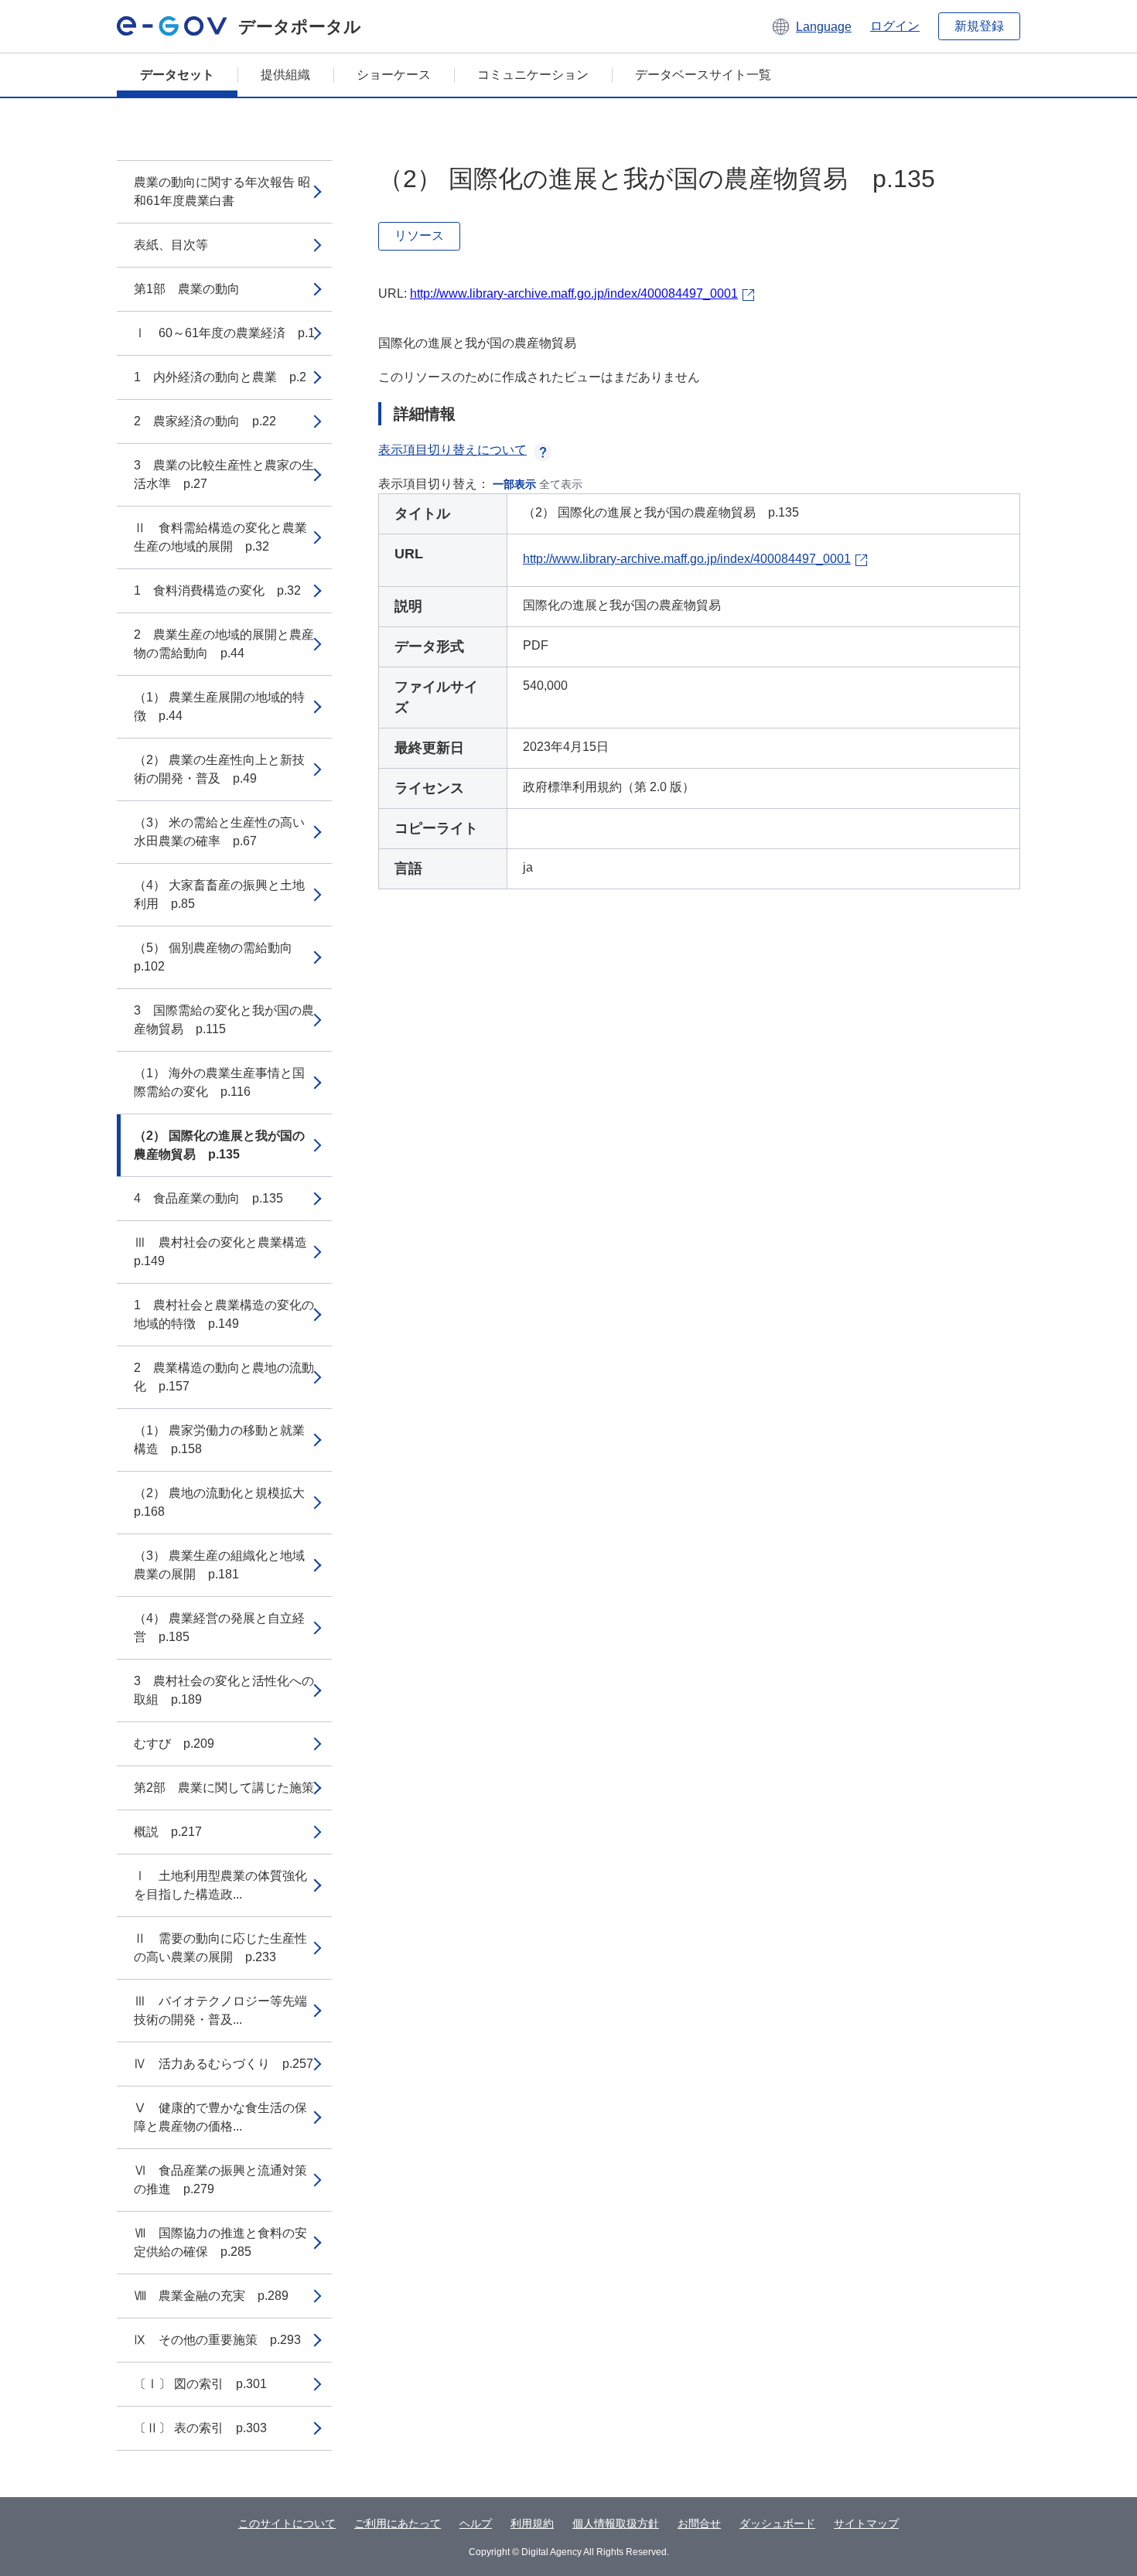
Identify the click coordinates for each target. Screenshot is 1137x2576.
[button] (811, 26)
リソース (419, 235)
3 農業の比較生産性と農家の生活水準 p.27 (224, 474)
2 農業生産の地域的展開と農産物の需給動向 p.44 (224, 644)
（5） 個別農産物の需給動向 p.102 (219, 957)
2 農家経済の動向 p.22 (205, 421)
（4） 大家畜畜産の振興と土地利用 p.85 (219, 894)
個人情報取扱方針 (616, 2523)
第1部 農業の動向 (187, 289)
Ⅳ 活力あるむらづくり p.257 (224, 2064)
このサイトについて (287, 2523)
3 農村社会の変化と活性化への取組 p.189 (224, 1690)
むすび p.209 (174, 1743)
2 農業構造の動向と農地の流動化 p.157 (224, 1377)
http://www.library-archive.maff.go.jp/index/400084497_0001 (574, 293)
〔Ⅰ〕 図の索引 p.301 (200, 2384)
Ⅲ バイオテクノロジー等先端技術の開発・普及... (220, 2010)
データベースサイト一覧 (703, 75)
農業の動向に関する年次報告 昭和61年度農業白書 (222, 191)
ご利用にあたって (398, 2523)
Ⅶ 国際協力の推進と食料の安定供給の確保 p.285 (220, 2242)
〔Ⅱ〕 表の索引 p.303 (200, 2428)
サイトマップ (866, 2523)
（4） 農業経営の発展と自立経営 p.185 (219, 1627)
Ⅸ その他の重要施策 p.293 (217, 2340)
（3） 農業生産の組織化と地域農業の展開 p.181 (219, 1565)
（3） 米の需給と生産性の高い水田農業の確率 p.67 (219, 832)
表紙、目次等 (171, 245)
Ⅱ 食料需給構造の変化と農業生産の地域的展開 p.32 (220, 537)
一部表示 (514, 484)
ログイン (895, 26)
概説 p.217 (168, 1832)
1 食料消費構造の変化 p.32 (217, 590)
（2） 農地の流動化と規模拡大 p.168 (225, 1502)
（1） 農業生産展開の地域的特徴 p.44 (219, 706)
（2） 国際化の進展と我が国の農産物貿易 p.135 (219, 1145)
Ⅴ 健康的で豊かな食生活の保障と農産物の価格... (220, 2117)
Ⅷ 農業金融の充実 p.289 (211, 2296)
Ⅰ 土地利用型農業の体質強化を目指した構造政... (220, 1885)
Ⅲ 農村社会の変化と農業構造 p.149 (227, 1252)
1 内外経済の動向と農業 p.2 (220, 377)
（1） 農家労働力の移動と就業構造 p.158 (219, 1440)
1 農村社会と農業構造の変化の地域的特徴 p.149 (224, 1314)
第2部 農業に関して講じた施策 (224, 1788)
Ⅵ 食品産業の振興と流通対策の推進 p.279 (220, 2180)
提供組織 (285, 75)
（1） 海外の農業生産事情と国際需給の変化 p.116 (219, 1082)
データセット (177, 75)
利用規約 (532, 2523)
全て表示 (561, 484)
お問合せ (699, 2523)
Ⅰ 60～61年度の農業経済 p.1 (224, 333)
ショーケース (394, 75)
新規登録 (979, 26)
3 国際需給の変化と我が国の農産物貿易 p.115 (224, 1020)
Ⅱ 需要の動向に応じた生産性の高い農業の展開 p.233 (220, 1948)
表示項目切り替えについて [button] (452, 450)
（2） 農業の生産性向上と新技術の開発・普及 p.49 (219, 769)
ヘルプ (476, 2523)
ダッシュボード (777, 2523)
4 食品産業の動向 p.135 (208, 1198)
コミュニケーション (533, 75)
